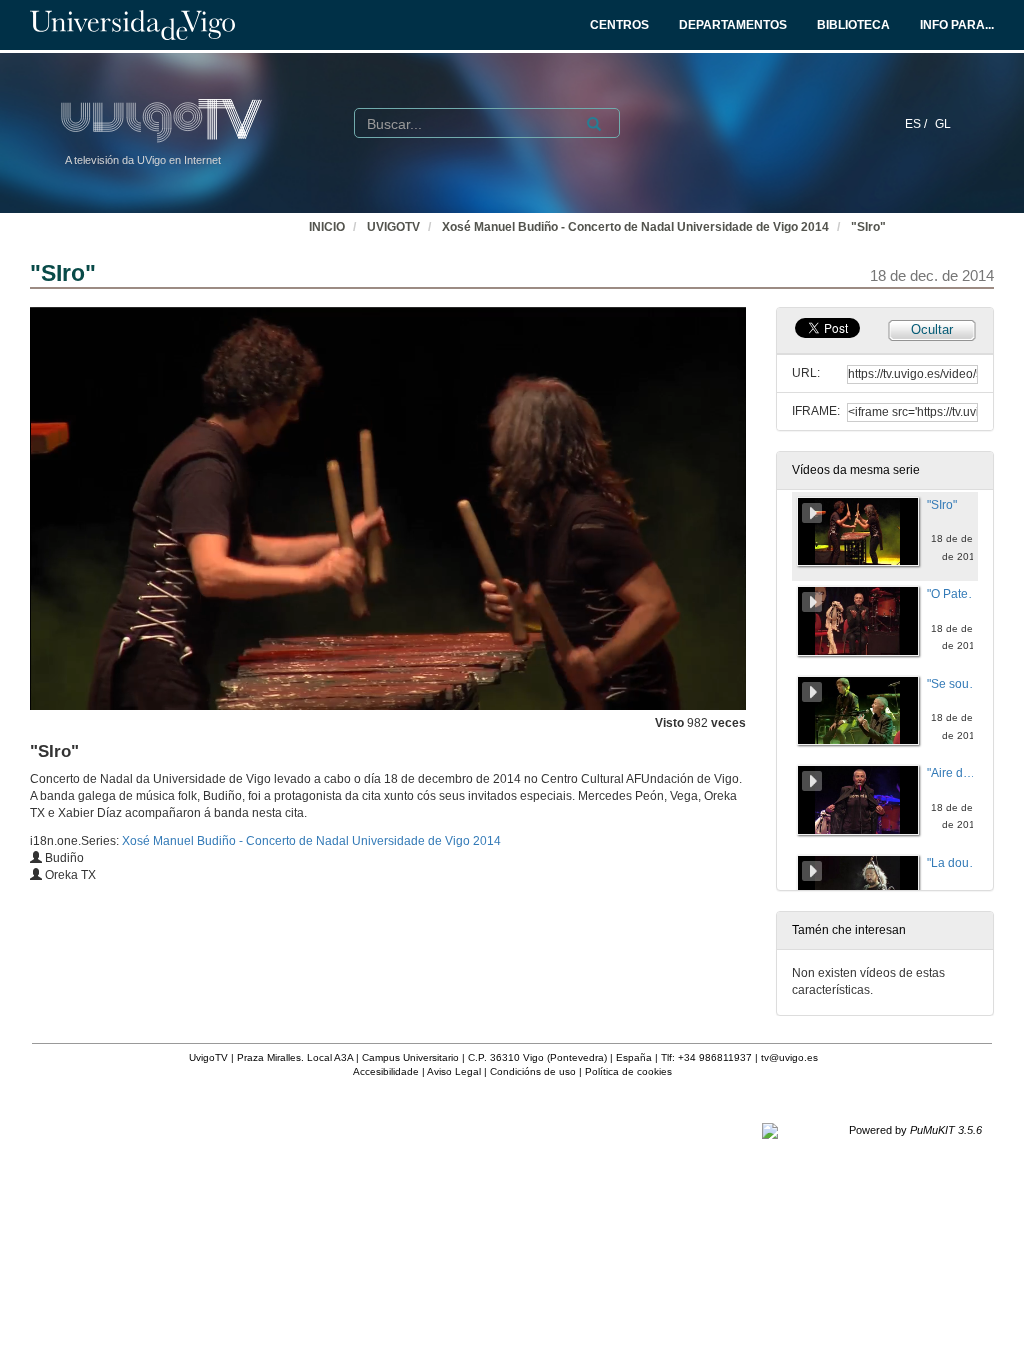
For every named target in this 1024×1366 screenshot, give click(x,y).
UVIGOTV (393, 227)
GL (943, 124)
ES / (917, 124)
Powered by (915, 1130)
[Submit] (594, 124)
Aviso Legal (454, 1071)
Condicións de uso (533, 1071)
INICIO (327, 227)
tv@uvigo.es (789, 1057)
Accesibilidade (386, 1071)
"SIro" (868, 227)
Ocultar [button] (932, 329)
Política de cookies (628, 1071)
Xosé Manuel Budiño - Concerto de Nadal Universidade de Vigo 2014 (635, 227)
